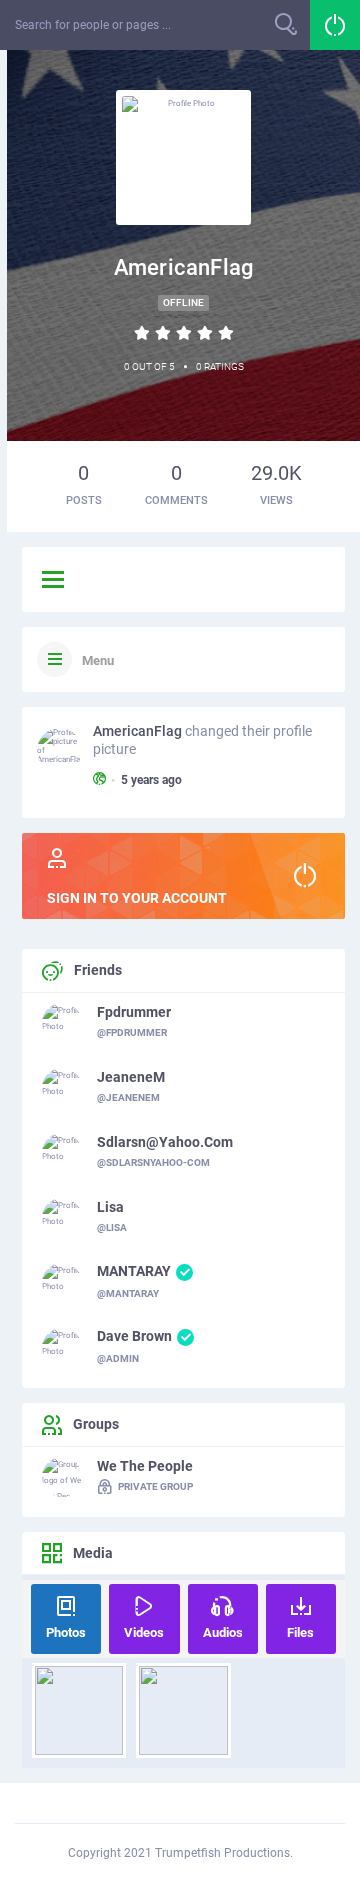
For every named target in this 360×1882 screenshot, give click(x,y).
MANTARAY (134, 1271)
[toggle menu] (53, 581)
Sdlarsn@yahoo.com (165, 1142)
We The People (145, 1466)
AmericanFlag (137, 731)
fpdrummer (134, 1012)
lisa (110, 1207)
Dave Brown (134, 1336)
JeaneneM (131, 1077)
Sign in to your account (137, 898)
